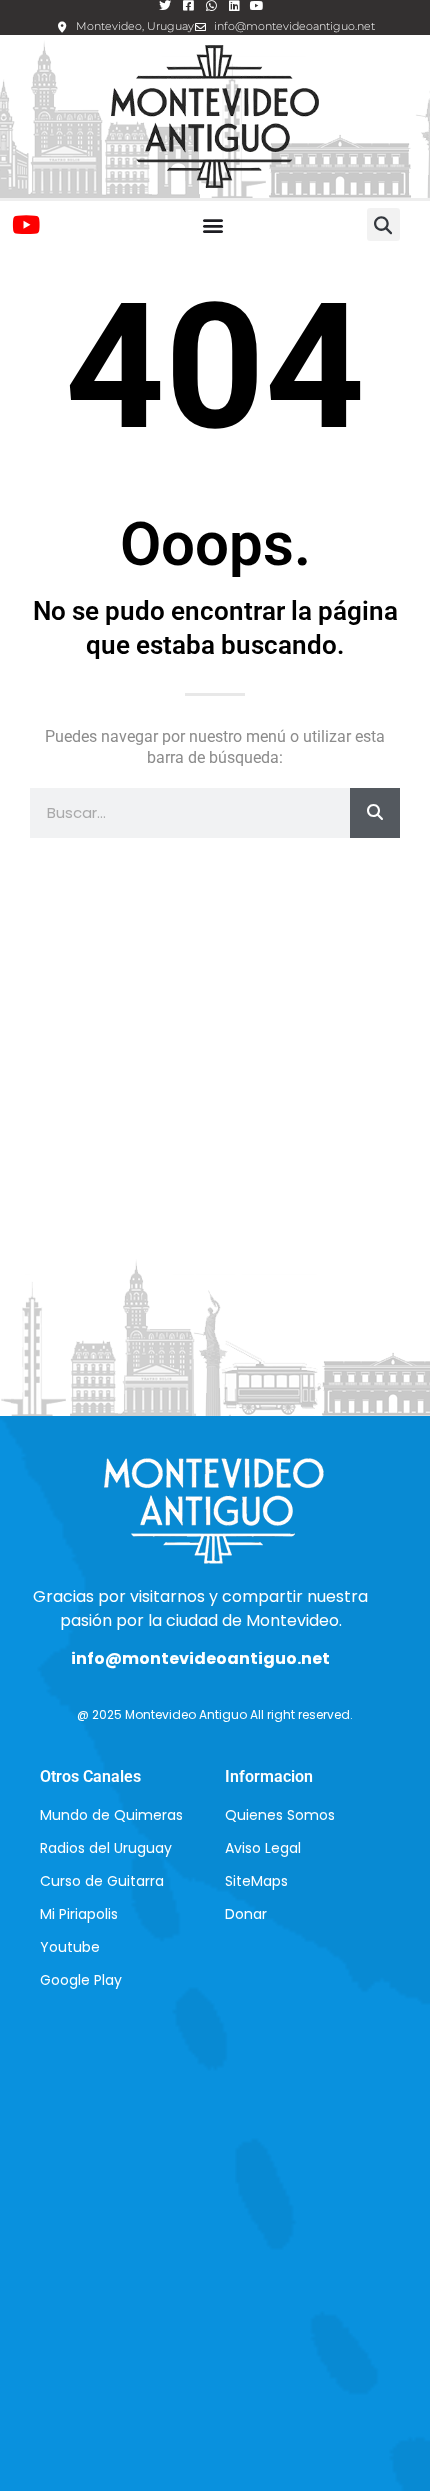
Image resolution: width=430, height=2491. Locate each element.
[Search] (375, 813)
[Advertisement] (215, 1093)
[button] (212, 224)
